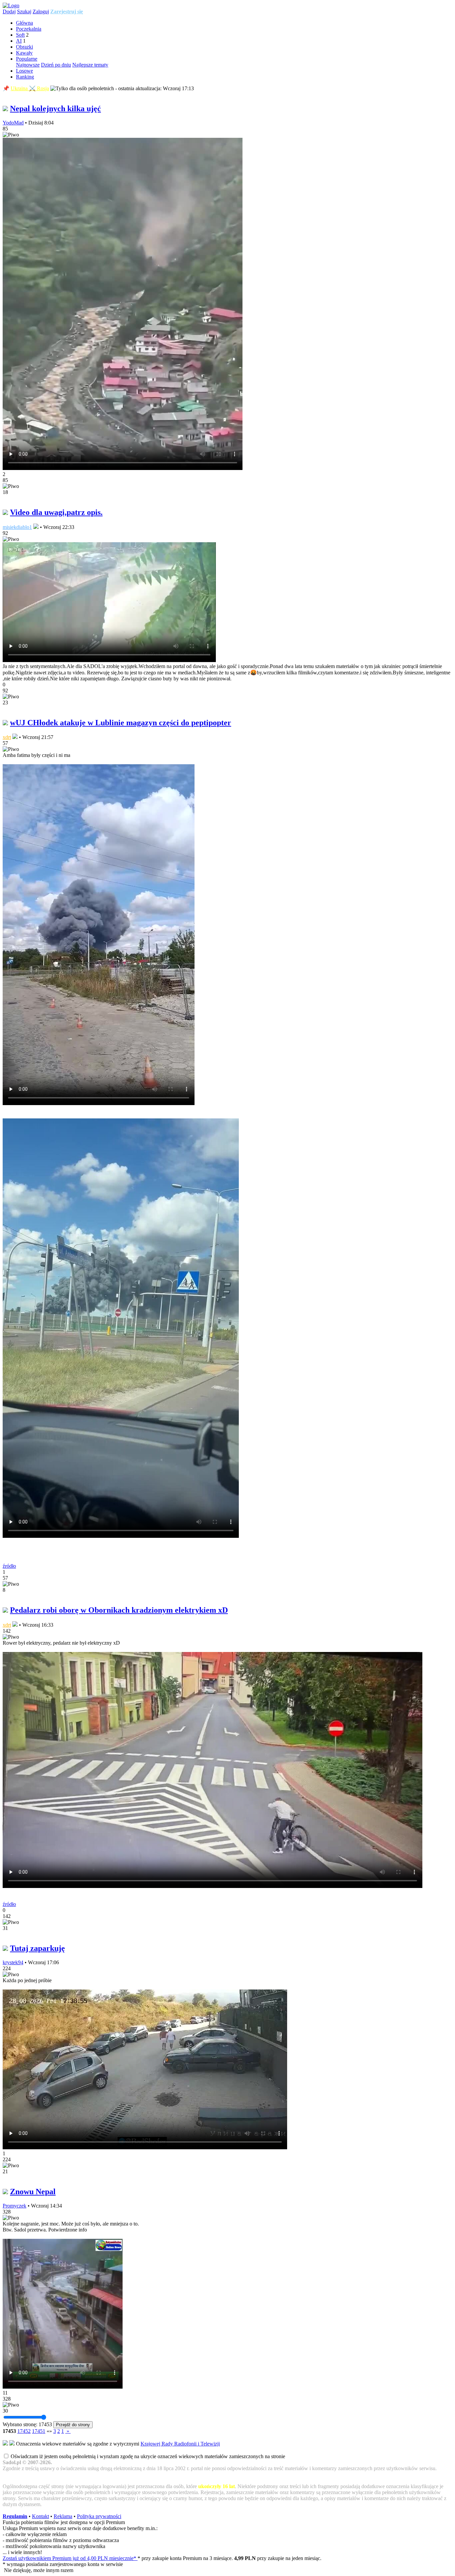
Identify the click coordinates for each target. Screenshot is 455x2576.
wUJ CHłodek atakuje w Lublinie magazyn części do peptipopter (121, 723)
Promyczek (14, 2206)
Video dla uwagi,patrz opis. (56, 512)
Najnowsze (28, 65)
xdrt (7, 737)
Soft (20, 35)
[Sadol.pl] (11, 5)
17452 (24, 2431)
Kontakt (40, 2516)
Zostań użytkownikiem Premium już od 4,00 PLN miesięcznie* (70, 2558)
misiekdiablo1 (17, 527)
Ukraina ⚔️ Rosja (30, 88)
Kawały (24, 53)
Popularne (27, 59)
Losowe (24, 71)
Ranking (25, 77)
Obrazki (24, 47)
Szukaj (24, 11)
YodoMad (13, 123)
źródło (9, 1566)
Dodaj (9, 11)
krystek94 (13, 1962)
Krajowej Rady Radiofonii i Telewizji (180, 2444)
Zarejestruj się (67, 11)
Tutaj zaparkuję (37, 1948)
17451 (39, 2431)
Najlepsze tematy (90, 65)
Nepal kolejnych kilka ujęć (55, 109)
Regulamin (15, 2516)
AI (19, 41)
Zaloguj (41, 11)
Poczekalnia (29, 29)
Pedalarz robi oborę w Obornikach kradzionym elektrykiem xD (119, 1610)
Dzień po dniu (56, 65)
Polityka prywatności (99, 2516)
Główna (24, 23)
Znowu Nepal (33, 2192)
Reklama (63, 2516)
